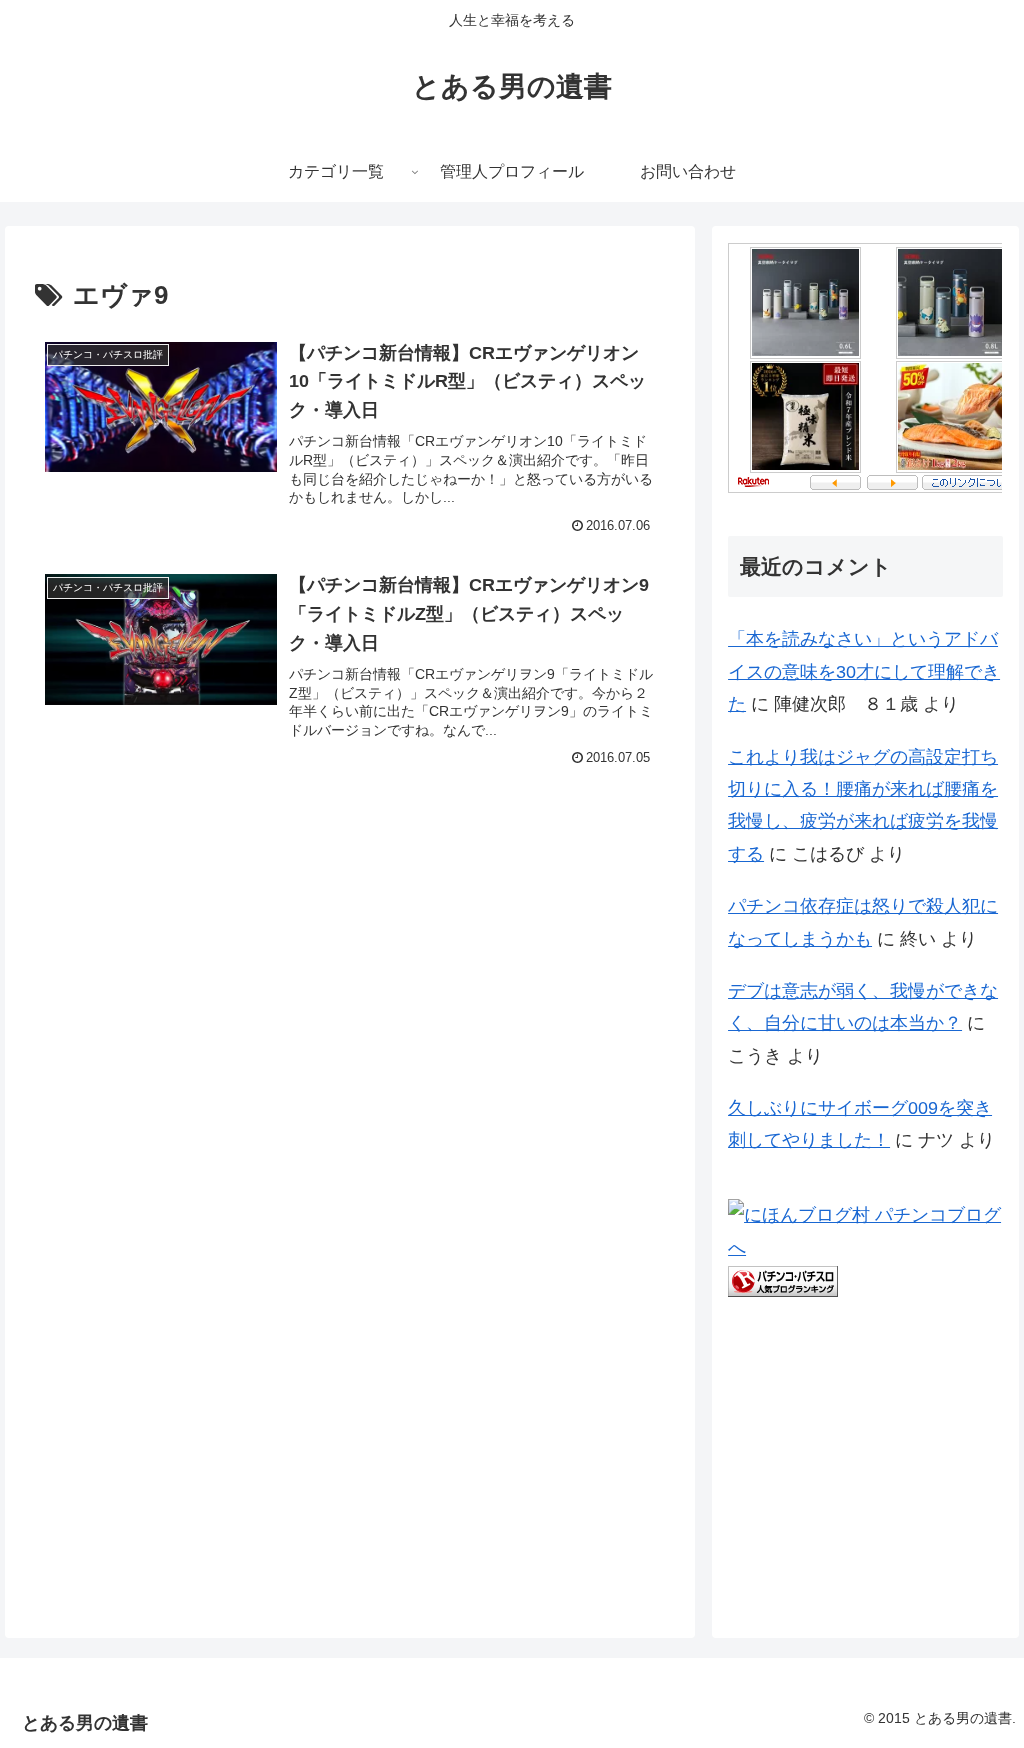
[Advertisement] (185, 956)
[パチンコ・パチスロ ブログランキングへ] (783, 1280)
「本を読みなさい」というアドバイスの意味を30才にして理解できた (864, 671)
